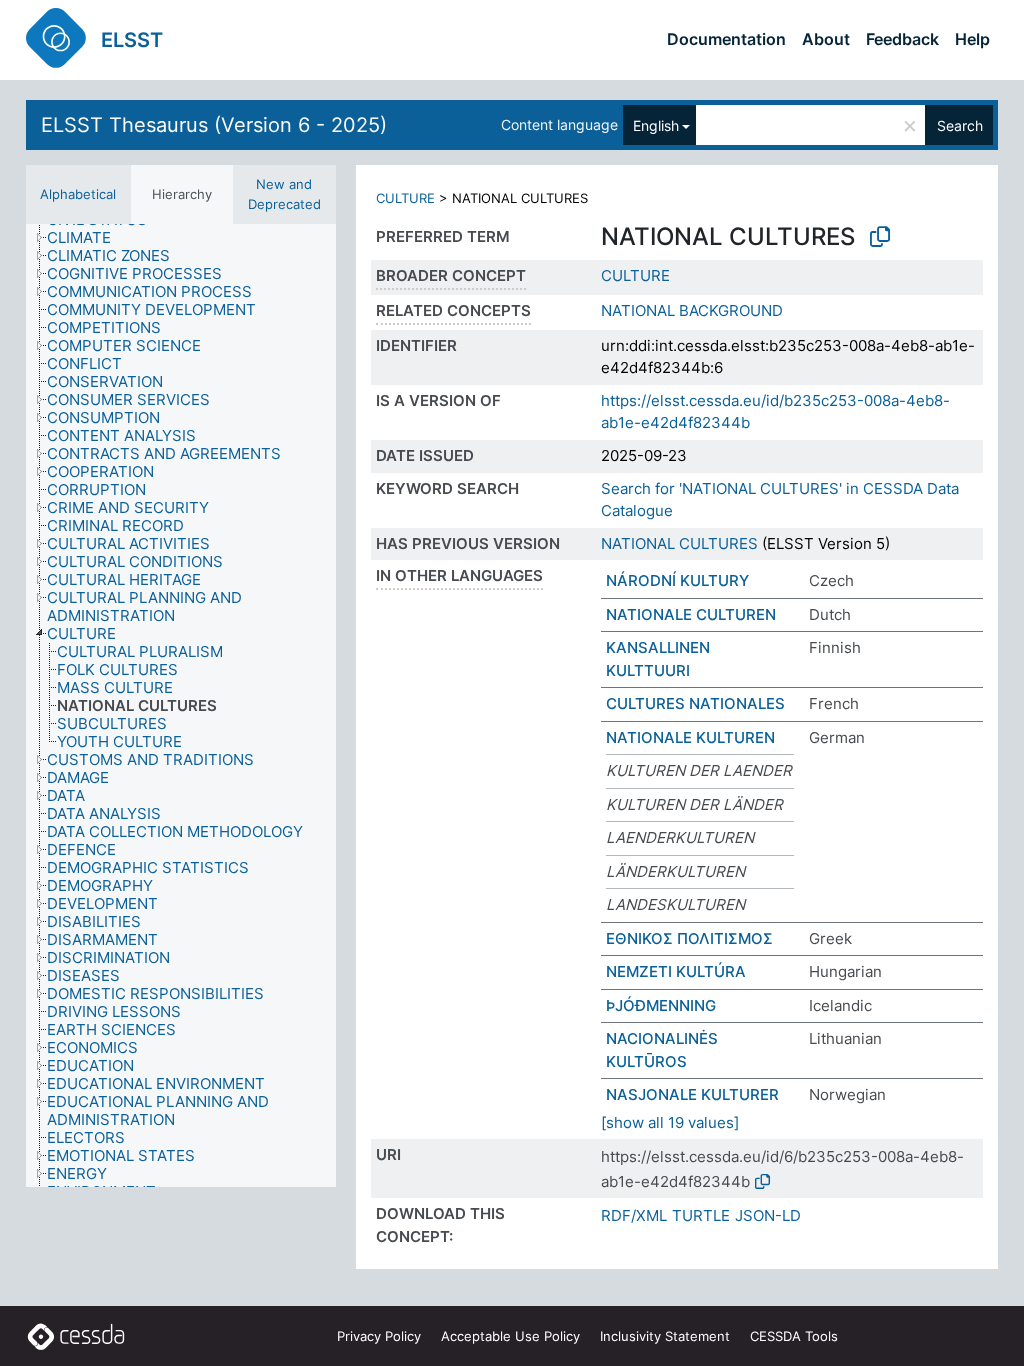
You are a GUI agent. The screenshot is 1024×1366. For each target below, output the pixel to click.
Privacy (379, 1336)
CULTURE (405, 198)
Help (972, 39)
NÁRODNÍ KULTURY (677, 580)
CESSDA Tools (794, 1336)
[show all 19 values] (670, 1122)
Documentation (726, 39)
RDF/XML (634, 1215)
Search (960, 125)
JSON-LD (768, 1215)
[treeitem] (87, 238)
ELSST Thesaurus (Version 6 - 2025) (214, 125)
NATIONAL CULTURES (679, 543)
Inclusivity (665, 1336)
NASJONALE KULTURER (692, 1094)
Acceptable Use (510, 1336)
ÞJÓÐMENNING (661, 1005)
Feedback (902, 39)
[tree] (181, 705)
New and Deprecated (284, 194)
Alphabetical (78, 194)
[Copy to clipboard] (880, 237)
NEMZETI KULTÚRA (676, 971)
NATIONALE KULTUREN (690, 737)
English (656, 125)
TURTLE (701, 1215)
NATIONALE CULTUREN (691, 614)
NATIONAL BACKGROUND (692, 310)
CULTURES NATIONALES (695, 703)
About (826, 39)
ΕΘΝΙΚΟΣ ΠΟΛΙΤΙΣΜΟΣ (689, 938)
